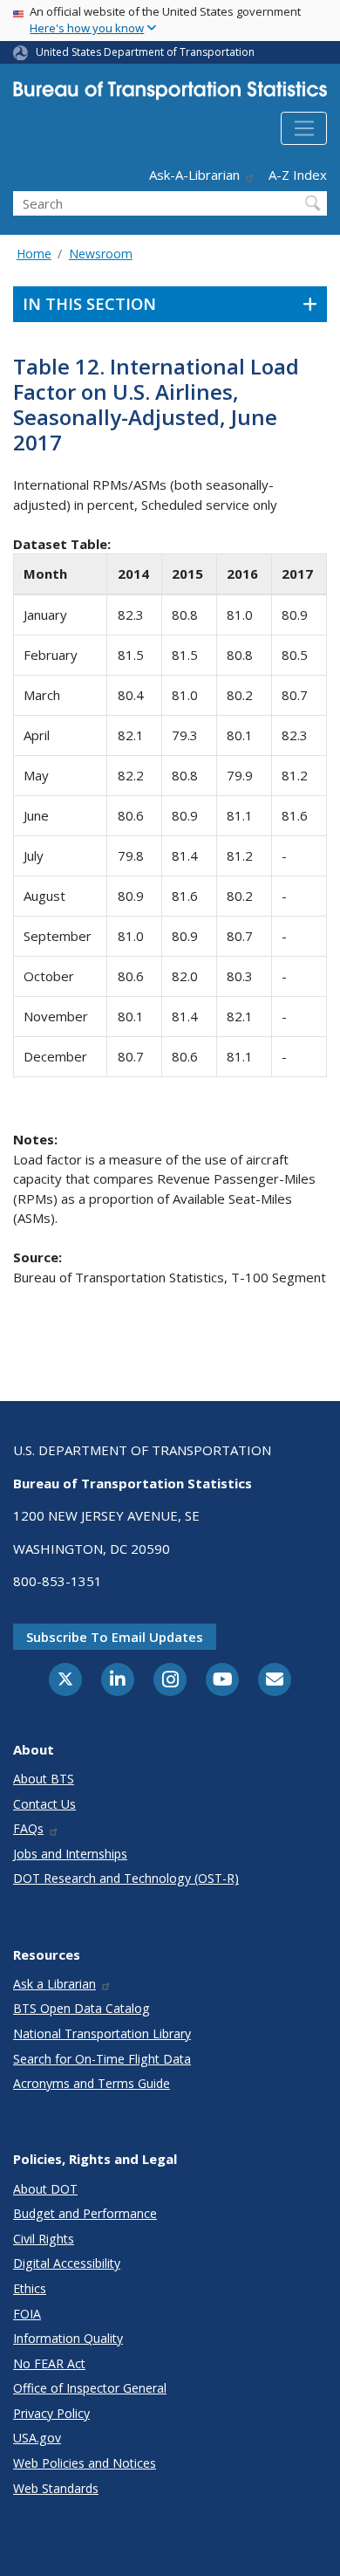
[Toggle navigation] (304, 128)
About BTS (44, 1779)
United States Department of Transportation (145, 52)
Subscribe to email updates (115, 1637)
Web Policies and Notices (85, 2463)
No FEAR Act (49, 2363)
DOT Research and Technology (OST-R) (126, 1878)
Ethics (30, 2288)
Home (34, 254)
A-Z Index (298, 175)
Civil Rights (44, 2239)
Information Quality (68, 2338)
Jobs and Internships (70, 1854)
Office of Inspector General (90, 2388)
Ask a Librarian (54, 1984)
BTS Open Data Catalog (82, 2008)
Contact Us (44, 1804)
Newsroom (101, 254)
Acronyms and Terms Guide (92, 2083)
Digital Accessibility (67, 2263)
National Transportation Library (102, 2033)
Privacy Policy (51, 2413)
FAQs (28, 1828)
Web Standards (56, 2488)
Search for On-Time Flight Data (102, 2059)
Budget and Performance (85, 2213)
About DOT (45, 2189)
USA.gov (37, 2438)
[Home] (170, 94)
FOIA (27, 2314)
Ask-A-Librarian (194, 175)
